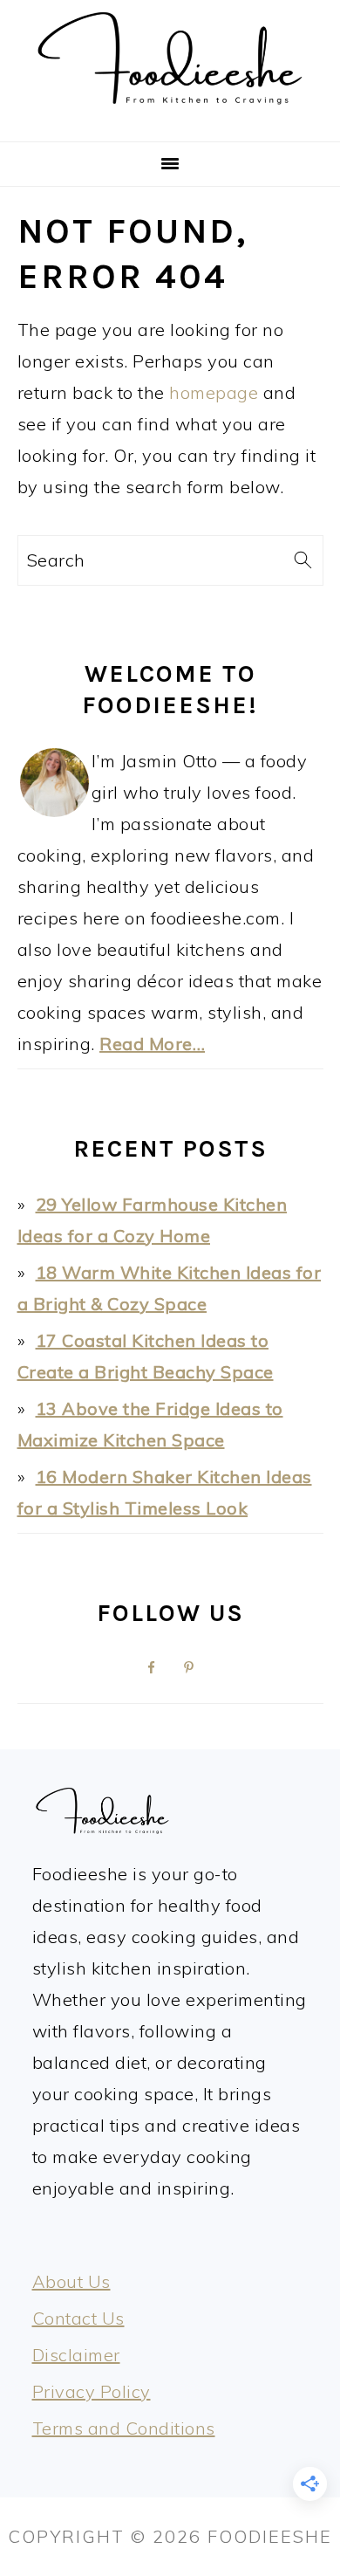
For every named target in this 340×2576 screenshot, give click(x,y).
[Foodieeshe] (170, 117)
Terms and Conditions (124, 2428)
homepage (214, 392)
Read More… (152, 1044)
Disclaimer (76, 2355)
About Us (71, 2281)
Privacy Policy (92, 2391)
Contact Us (78, 2318)
